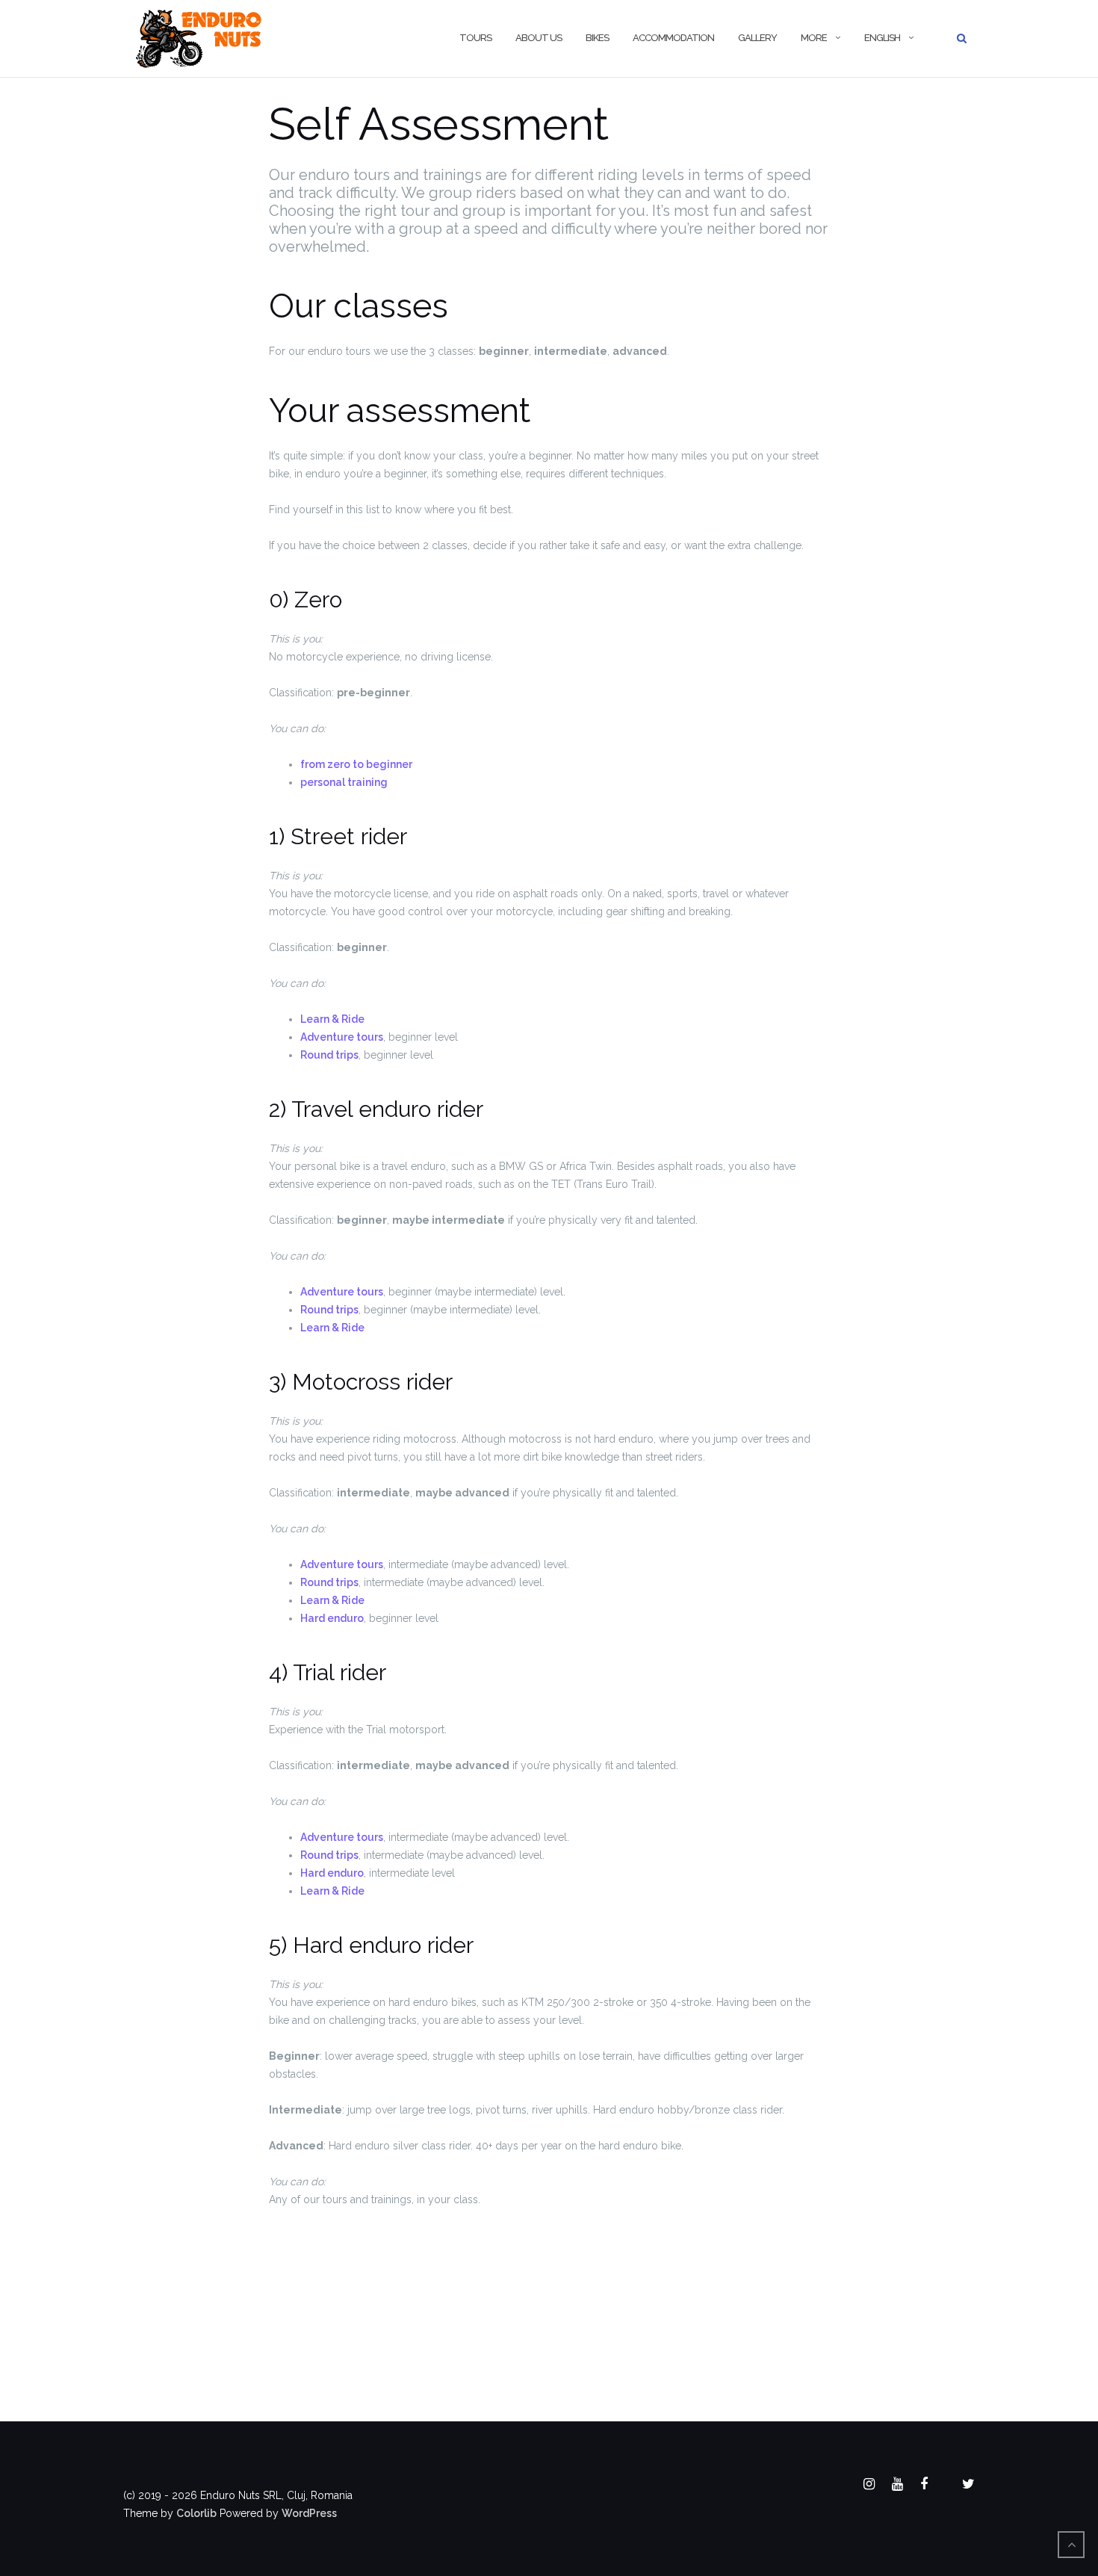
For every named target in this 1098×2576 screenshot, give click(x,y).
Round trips (329, 1055)
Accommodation (673, 38)
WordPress (309, 2513)
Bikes (597, 38)
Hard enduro (332, 1618)
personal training (344, 782)
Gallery (757, 38)
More (814, 38)
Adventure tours (342, 1037)
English (882, 38)
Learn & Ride (332, 1019)
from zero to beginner (356, 764)
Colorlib (196, 2513)
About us (539, 38)
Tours (475, 38)
